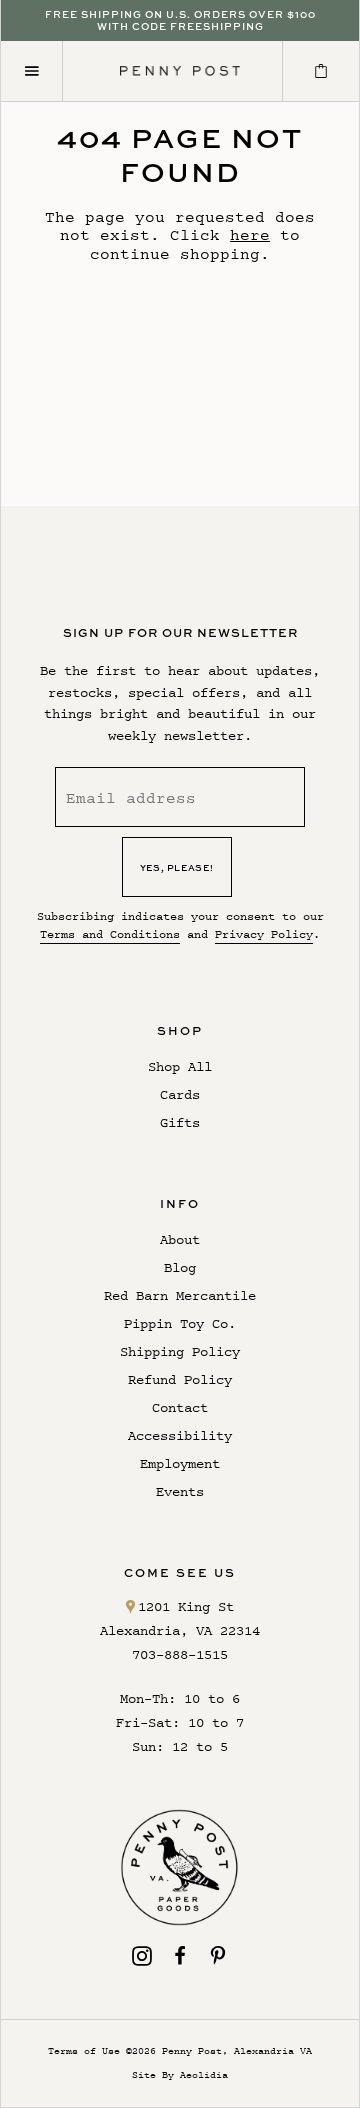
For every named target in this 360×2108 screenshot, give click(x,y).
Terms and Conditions (110, 934)
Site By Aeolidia (180, 2074)
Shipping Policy (180, 1351)
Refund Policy (180, 1379)
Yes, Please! (177, 867)
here (250, 234)
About (180, 1239)
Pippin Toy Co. (180, 1323)
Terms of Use (84, 2050)
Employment (180, 1463)
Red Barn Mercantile (180, 1295)
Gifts (180, 1122)
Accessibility (180, 1435)
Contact (180, 1407)
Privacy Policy (264, 934)
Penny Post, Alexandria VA (237, 2050)
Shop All (180, 1066)
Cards (180, 1094)
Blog (180, 1267)
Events (180, 1491)
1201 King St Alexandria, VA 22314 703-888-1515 (180, 1630)
